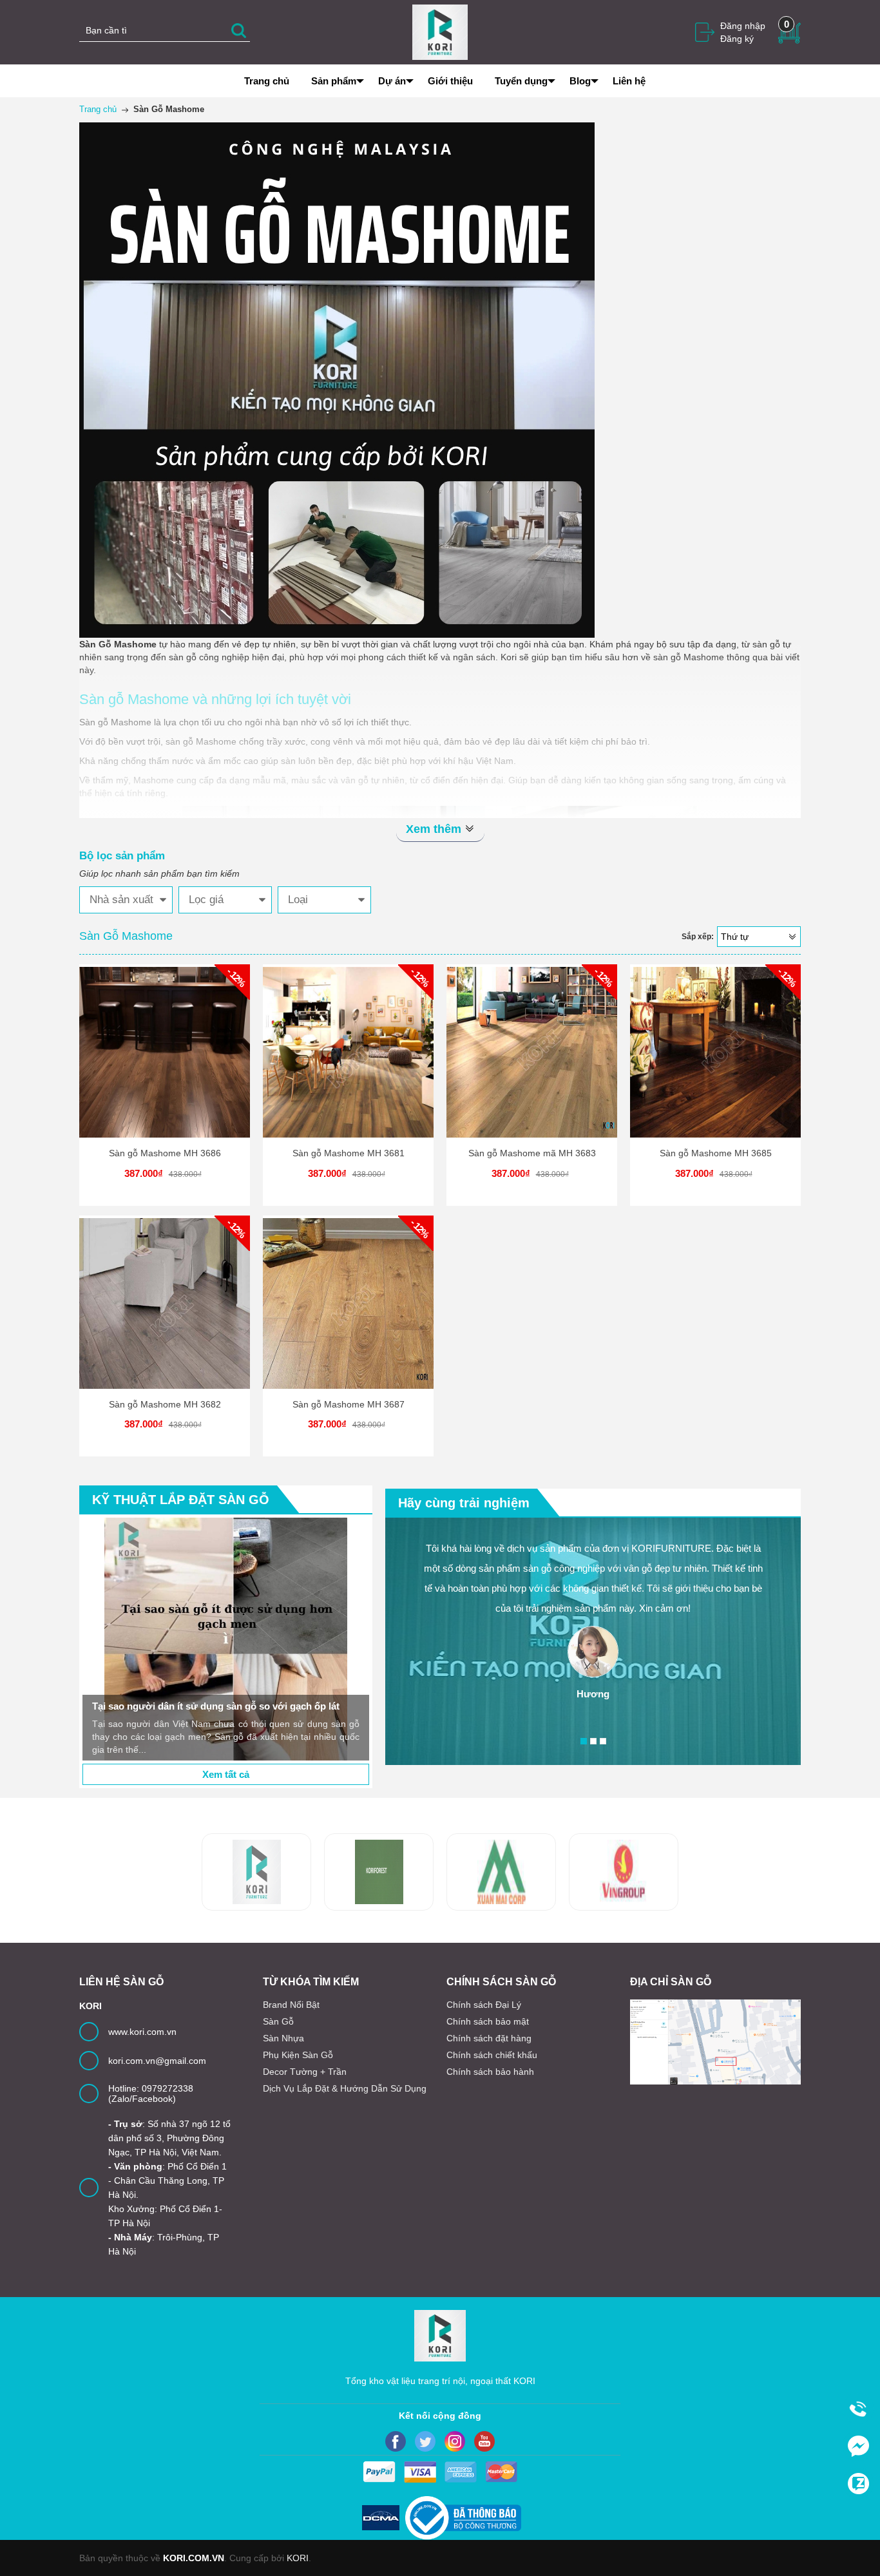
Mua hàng (167, 1063)
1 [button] (584, 1741)
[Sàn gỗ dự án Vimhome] (501, 1872)
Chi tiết (163, 1063)
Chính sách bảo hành (490, 2072)
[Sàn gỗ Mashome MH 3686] (165, 1052)
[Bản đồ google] (715, 2042)
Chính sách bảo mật (488, 2021)
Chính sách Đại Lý (484, 2005)
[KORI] (440, 32)
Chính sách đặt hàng (489, 2038)
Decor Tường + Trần (305, 2072)
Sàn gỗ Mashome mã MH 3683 (532, 1153)
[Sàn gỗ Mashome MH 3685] (715, 1052)
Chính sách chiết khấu (492, 2055)
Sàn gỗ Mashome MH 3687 (349, 1404)
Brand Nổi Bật (291, 2005)
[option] (343, 1639)
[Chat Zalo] (858, 2483)
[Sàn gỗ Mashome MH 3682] (165, 1303)
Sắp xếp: (698, 937)
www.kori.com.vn (142, 2032)
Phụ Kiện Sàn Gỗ (298, 2055)
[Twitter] (425, 2441)
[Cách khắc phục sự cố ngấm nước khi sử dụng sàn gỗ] (343, 1639)
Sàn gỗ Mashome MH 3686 (165, 1153)
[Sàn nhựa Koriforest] (256, 1872)
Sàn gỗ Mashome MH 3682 (165, 1404)
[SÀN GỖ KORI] (624, 1872)
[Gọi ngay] (858, 2409)
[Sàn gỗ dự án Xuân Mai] (379, 1872)
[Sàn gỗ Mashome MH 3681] (348, 1052)
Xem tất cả (226, 1774)
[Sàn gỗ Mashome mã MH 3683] (532, 1052)
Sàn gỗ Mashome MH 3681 (349, 1153)
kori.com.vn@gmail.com (157, 2061)
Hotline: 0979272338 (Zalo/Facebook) (151, 2094)
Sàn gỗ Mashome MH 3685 (716, 1153)
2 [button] (593, 1741)
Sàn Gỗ (278, 2021)
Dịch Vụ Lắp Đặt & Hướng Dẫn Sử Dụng (345, 2088)
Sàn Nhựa (283, 2038)
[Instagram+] (455, 2441)
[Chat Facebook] (858, 2446)
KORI (298, 2558)
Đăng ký (737, 39)
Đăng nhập (743, 26)
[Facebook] (396, 2441)
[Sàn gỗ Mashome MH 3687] (348, 1303)
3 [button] (603, 1741)
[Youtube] (484, 2441)
